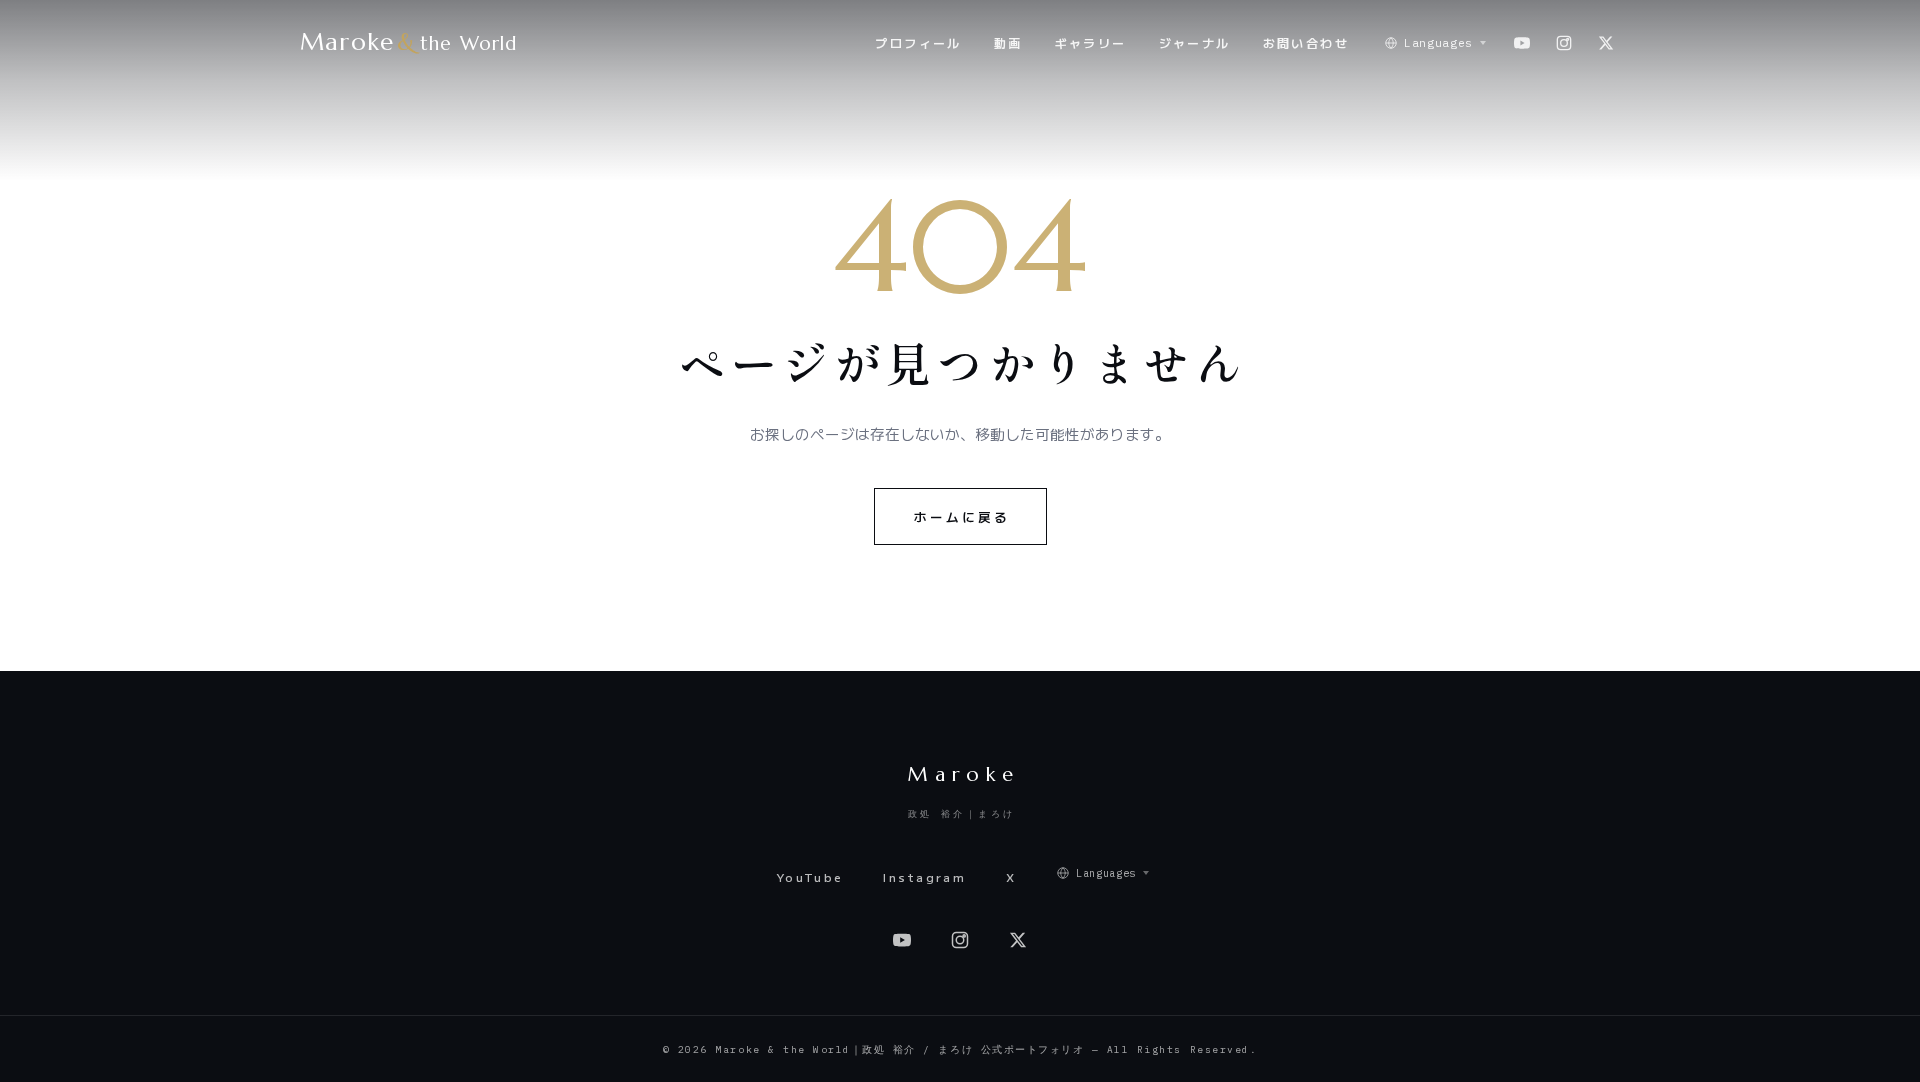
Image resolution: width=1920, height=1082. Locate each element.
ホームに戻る (962, 516)
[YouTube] (1522, 43)
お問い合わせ (1306, 42)
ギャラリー (1091, 42)
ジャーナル (1195, 42)
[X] (1606, 43)
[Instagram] (1564, 43)
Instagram (924, 877)
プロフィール (918, 42)
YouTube (810, 877)
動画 (1008, 42)
